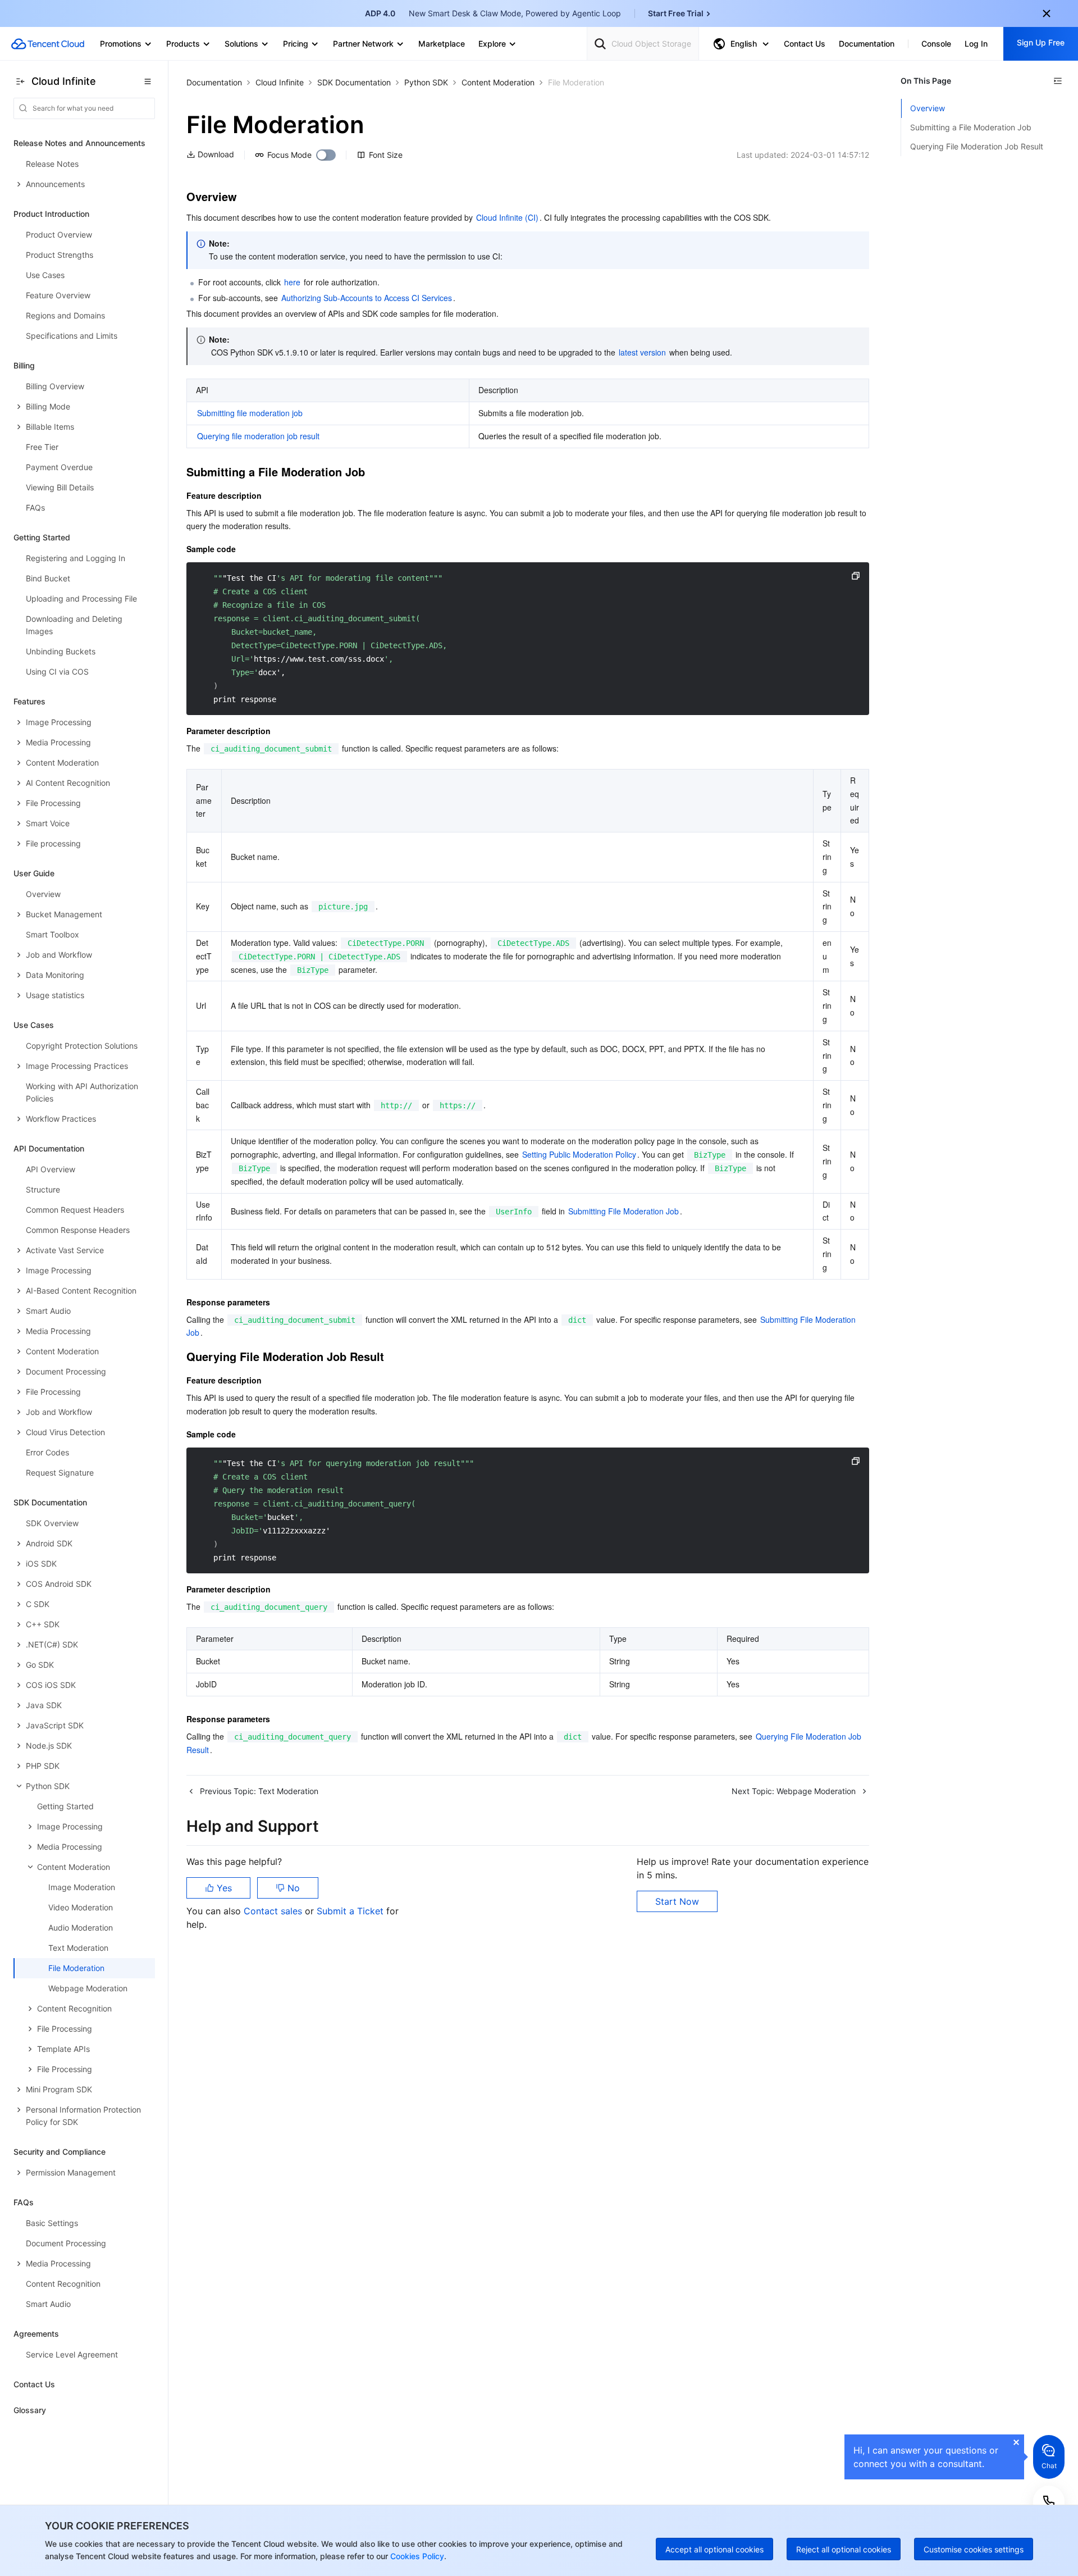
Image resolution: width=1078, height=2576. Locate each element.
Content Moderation (498, 82)
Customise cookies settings (974, 2549)
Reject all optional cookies (844, 2549)
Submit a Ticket (351, 1911)
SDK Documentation (354, 82)
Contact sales (274, 1911)
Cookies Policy (416, 2556)
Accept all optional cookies (714, 2549)
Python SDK (426, 82)
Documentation (214, 82)
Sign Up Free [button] (1041, 42)
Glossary (30, 2410)
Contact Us (34, 2384)
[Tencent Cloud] (48, 44)
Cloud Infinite (280, 82)
